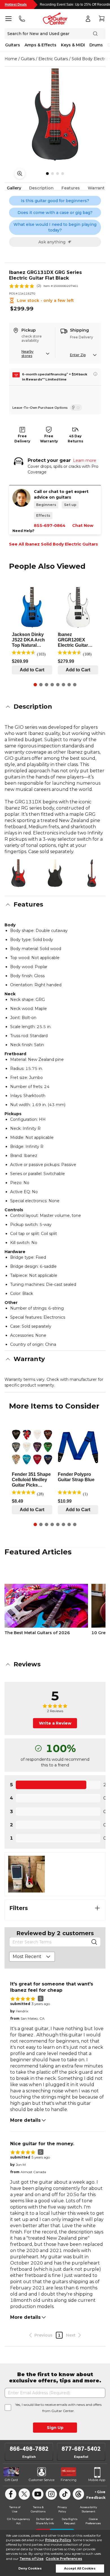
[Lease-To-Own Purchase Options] (76, 408)
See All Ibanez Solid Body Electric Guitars (53, 544)
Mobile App (97, 2480)
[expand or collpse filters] (97, 1908)
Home (11, 59)
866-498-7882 (29, 2449)
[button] (55, 707)
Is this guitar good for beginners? (55, 201)
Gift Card (11, 2480)
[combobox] (32, 1957)
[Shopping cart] (102, 19)
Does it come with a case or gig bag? (55, 213)
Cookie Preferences (64, 2559)
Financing (69, 2480)
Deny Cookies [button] (30, 2569)
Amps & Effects (40, 45)
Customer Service (42, 2480)
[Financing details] (95, 374)
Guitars (13, 45)
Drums (96, 45)
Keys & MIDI (73, 45)
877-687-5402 (81, 2449)
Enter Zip (78, 355)
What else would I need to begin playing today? (55, 227)
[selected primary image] (55, 114)
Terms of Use (31, 2559)
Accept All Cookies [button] (80, 2569)
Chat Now (83, 525)
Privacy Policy (58, 2540)
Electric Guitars (53, 59)
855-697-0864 (50, 525)
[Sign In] (88, 19)
